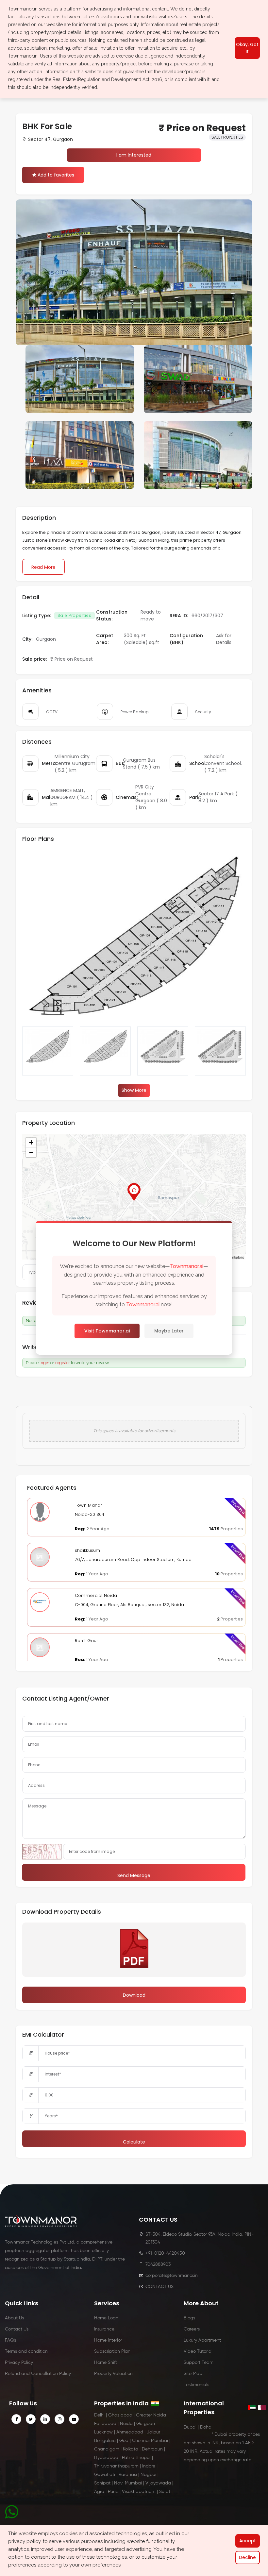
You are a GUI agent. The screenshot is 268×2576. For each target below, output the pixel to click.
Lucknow (103, 2432)
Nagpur (149, 2475)
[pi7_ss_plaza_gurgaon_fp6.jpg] (163, 1051)
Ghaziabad (120, 2415)
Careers (192, 2329)
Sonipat (102, 2483)
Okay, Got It (247, 48)
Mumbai (159, 2441)
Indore (149, 2466)
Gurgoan (146, 2424)
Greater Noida (151, 2415)
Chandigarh (107, 2449)
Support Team (199, 2363)
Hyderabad (106, 2458)
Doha (206, 2427)
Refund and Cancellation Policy (38, 2374)
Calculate (134, 2142)
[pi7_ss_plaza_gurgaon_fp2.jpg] (220, 1051)
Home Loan (106, 2318)
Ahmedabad (130, 2432)
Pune (113, 2492)
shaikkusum (88, 1550)
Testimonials (196, 2385)
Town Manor (89, 1505)
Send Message (134, 1875)
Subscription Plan (112, 2351)
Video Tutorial (198, 2351)
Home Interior (108, 2340)
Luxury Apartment (202, 2340)
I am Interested (134, 155)
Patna (128, 2458)
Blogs (189, 2318)
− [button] (31, 1152)
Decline (247, 2557)
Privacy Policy (19, 2363)
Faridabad (105, 2424)
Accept (248, 2541)
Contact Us (17, 2329)
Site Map (193, 2374)
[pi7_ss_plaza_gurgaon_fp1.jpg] (48, 1051)
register (63, 1363)
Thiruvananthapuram (116, 2466)
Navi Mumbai (128, 2483)
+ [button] (31, 1142)
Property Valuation (113, 2374)
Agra (99, 2492)
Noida (126, 2424)
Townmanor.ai (187, 1266)
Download (134, 1995)
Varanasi (128, 2475)
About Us (14, 2318)
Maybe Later (169, 1331)
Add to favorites (56, 175)
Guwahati (105, 2475)
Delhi (99, 2415)
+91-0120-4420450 (165, 2253)
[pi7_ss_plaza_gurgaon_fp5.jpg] (105, 1051)
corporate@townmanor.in (172, 2276)
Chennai (141, 2441)
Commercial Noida (96, 1595)
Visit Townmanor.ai (107, 1331)
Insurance (104, 2329)
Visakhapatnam (139, 2492)
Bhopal (143, 2458)
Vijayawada (158, 2483)
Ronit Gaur (87, 1641)
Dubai (190, 2427)
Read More (43, 567)
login (44, 1363)
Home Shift (106, 2363)
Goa (124, 2441)
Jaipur (153, 2432)
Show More (134, 1090)
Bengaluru (105, 2441)
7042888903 (158, 2264)
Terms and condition (26, 2351)
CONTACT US (159, 2287)
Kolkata (131, 2449)
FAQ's (10, 2340)
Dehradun (152, 2449)
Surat (165, 2492)
